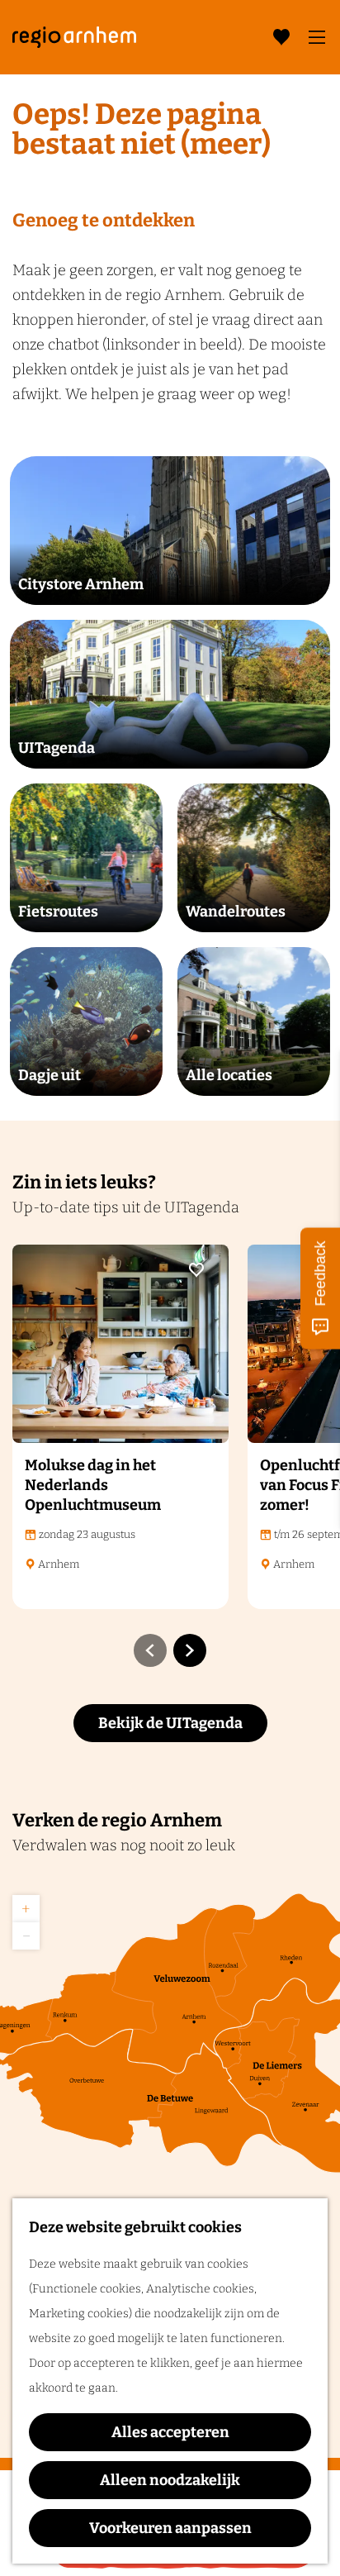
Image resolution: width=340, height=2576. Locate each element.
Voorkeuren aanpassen (170, 2528)
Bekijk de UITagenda (170, 1723)
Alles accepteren (170, 2432)
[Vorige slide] (150, 1650)
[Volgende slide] (190, 1650)
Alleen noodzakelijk (170, 2480)
